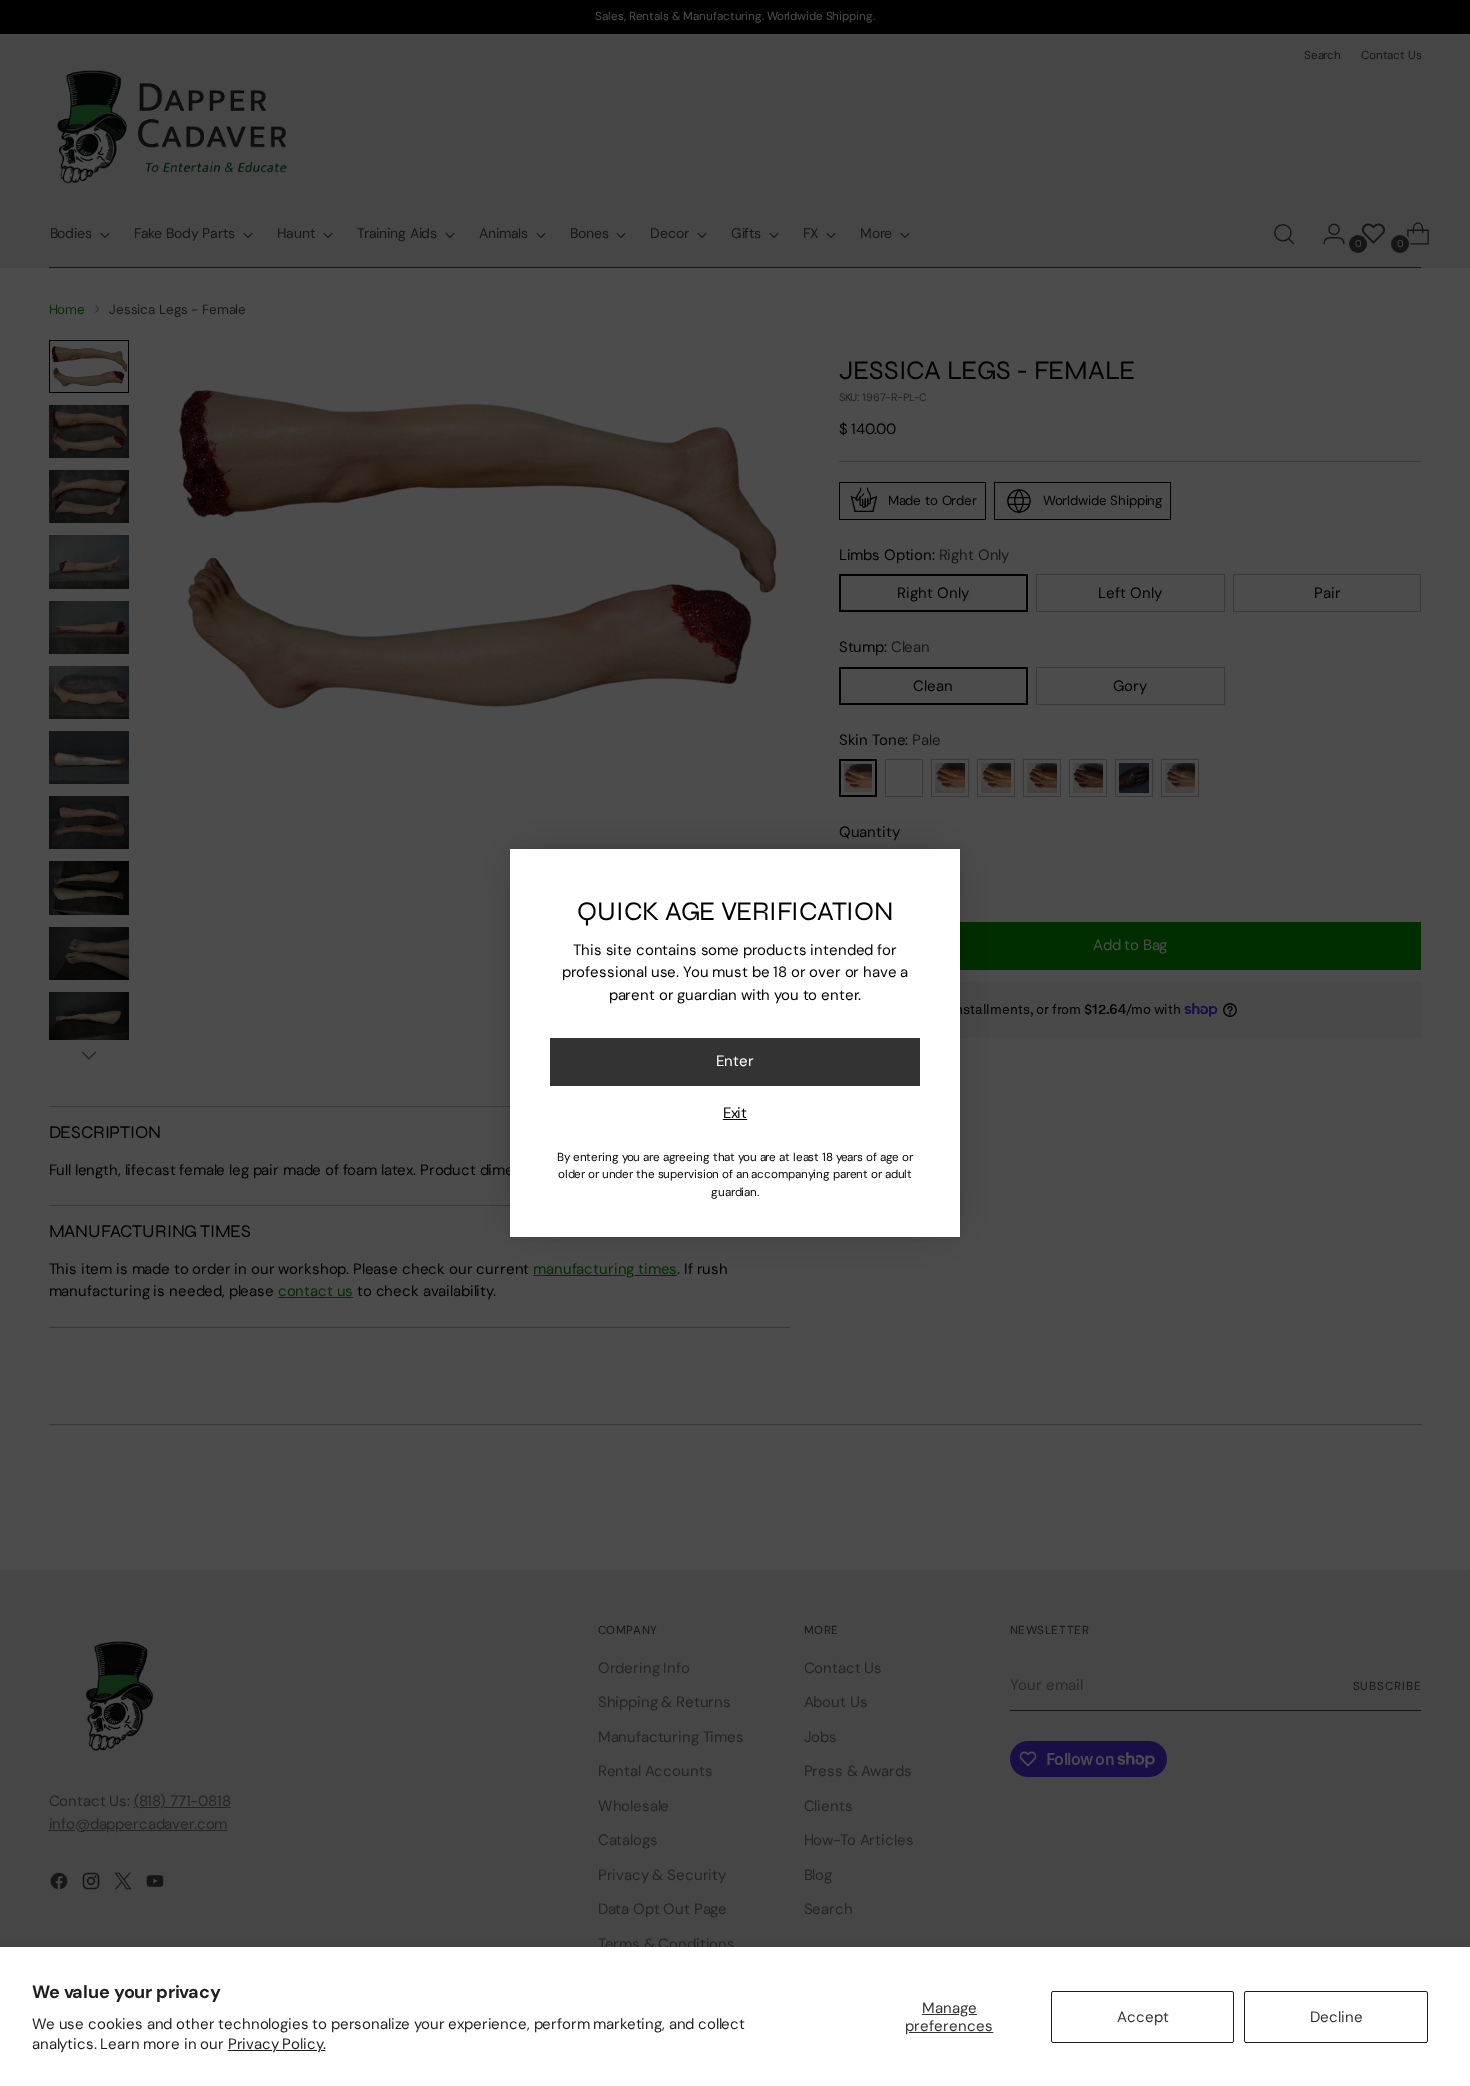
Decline (1336, 2017)
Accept (1143, 2017)
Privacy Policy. (277, 2044)
